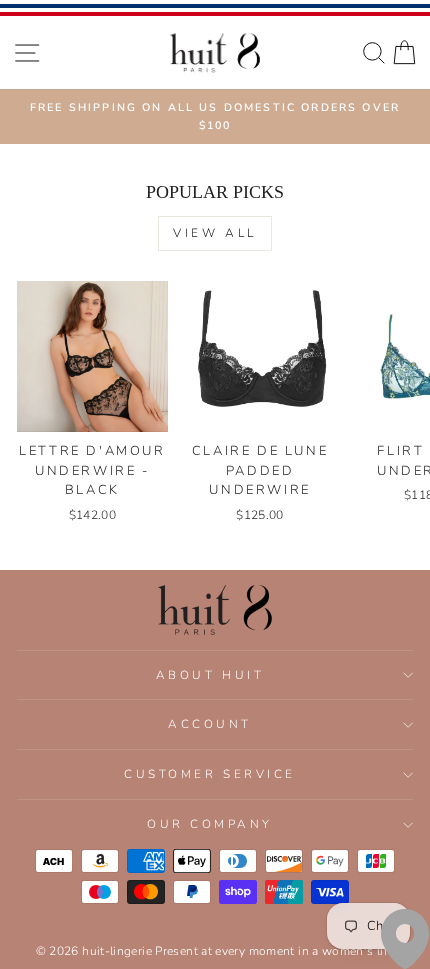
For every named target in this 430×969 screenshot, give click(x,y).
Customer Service (210, 774)
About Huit (210, 675)
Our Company (210, 824)
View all (215, 233)
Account (210, 724)
